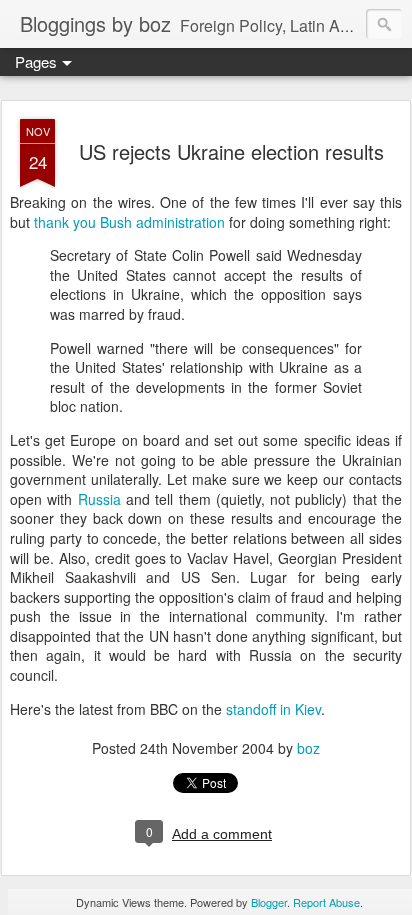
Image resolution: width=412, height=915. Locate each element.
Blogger (269, 902)
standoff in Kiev (273, 709)
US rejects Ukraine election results (231, 151)
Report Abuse (326, 902)
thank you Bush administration (129, 222)
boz (308, 748)
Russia (102, 499)
